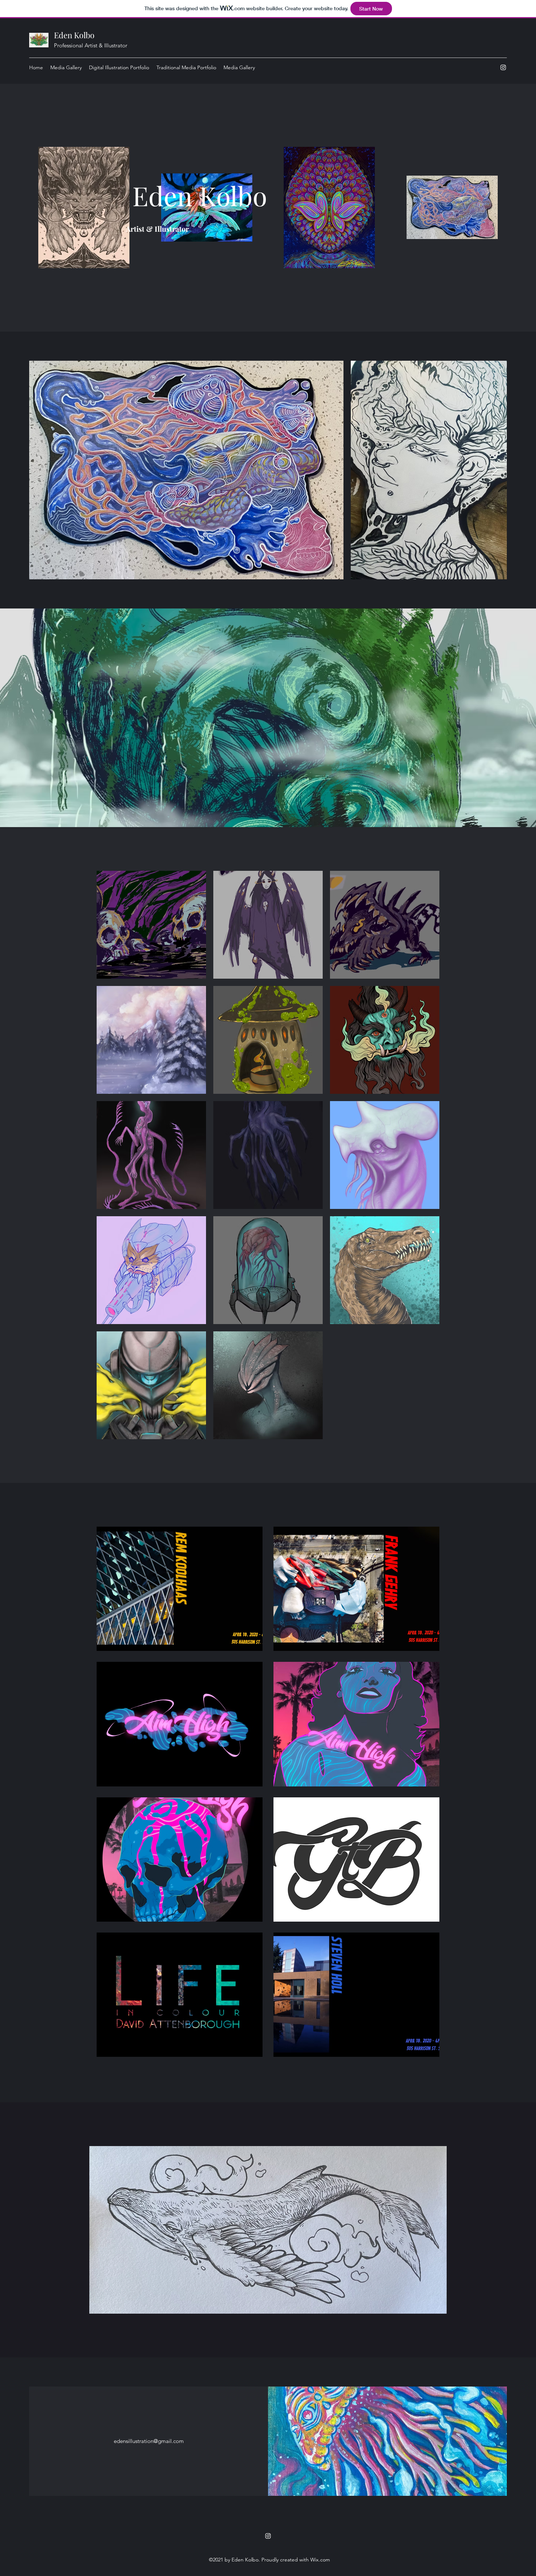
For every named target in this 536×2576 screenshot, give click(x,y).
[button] (151, 925)
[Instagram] (503, 67)
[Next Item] (494, 470)
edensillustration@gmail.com (149, 2441)
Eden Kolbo (74, 35)
